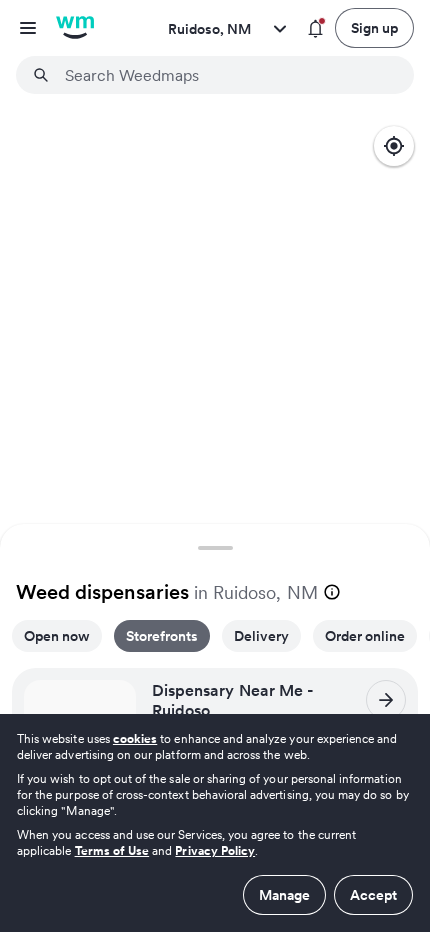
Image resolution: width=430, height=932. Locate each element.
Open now (57, 636)
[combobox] (227, 75)
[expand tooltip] (332, 592)
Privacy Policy (215, 850)
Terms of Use (112, 850)
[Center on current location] (394, 146)
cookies (135, 738)
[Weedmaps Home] (75, 28)
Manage (284, 895)
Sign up (374, 28)
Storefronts (162, 636)
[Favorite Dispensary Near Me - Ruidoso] (114, 701)
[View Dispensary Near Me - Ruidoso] (386, 700)
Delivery (261, 636)
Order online (365, 636)
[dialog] (215, 823)
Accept (373, 895)
